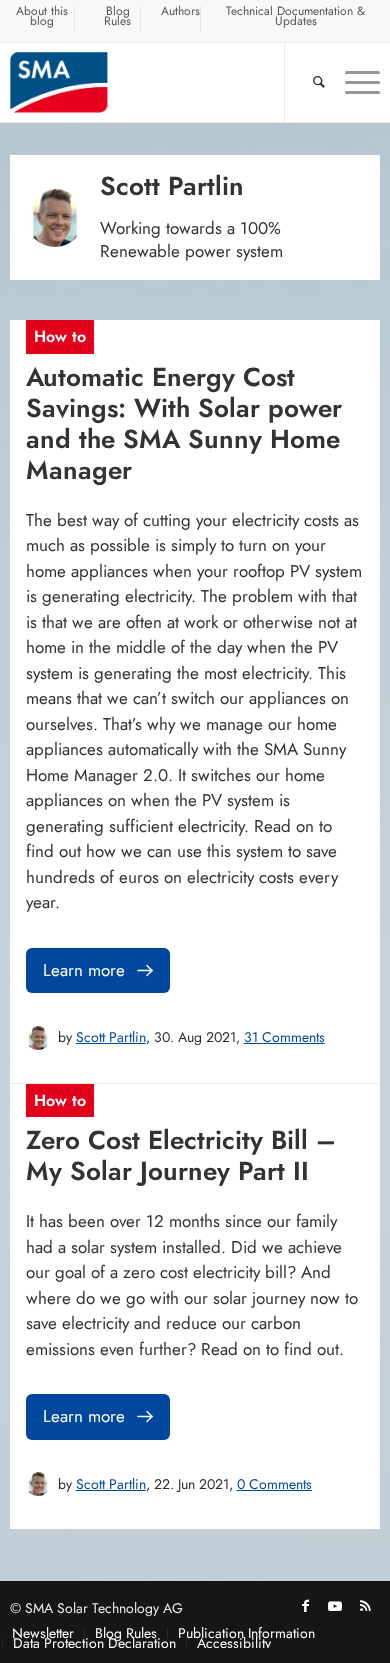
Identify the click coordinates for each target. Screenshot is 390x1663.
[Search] (309, 82)
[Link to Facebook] (305, 1606)
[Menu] (352, 82)
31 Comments (284, 1037)
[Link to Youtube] (335, 1606)
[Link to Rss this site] (365, 1606)
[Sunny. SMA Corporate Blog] (158, 82)
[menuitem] (43, 19)
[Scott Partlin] (38, 1038)
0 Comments (274, 1484)
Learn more (84, 970)
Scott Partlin (111, 1037)
